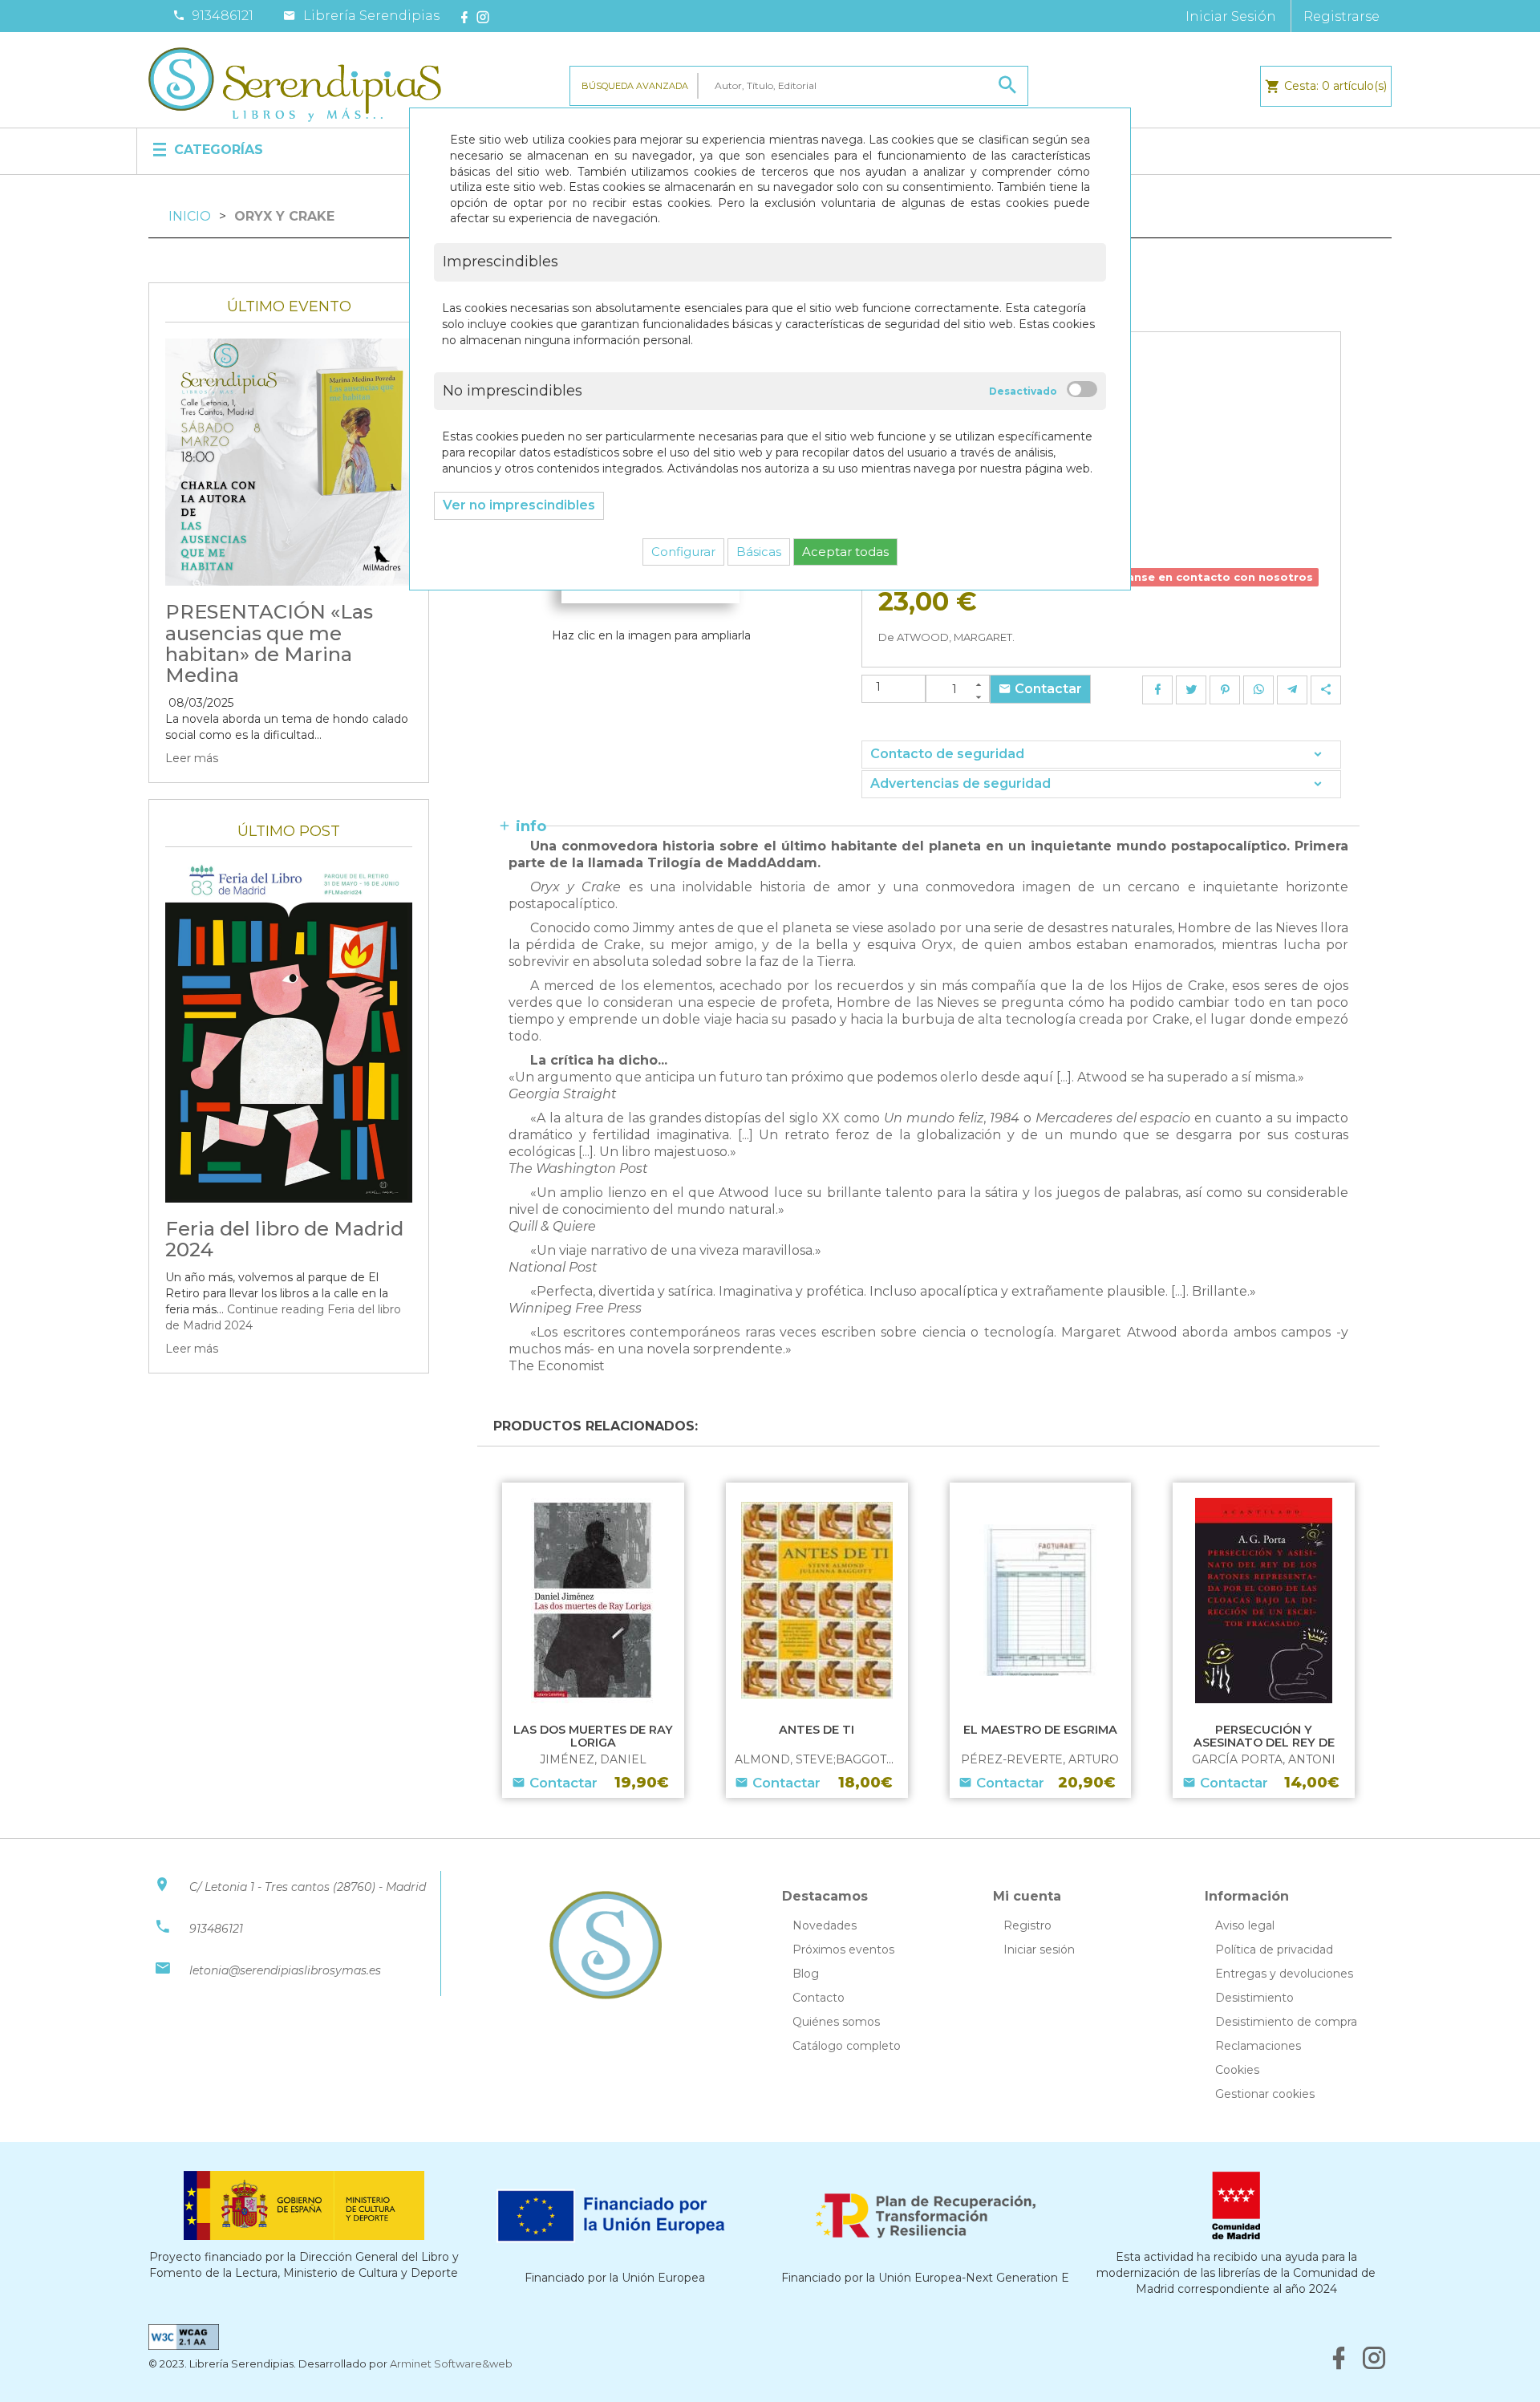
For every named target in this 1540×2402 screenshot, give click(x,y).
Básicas (759, 552)
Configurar (683, 552)
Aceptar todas (845, 552)
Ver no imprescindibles (519, 505)
